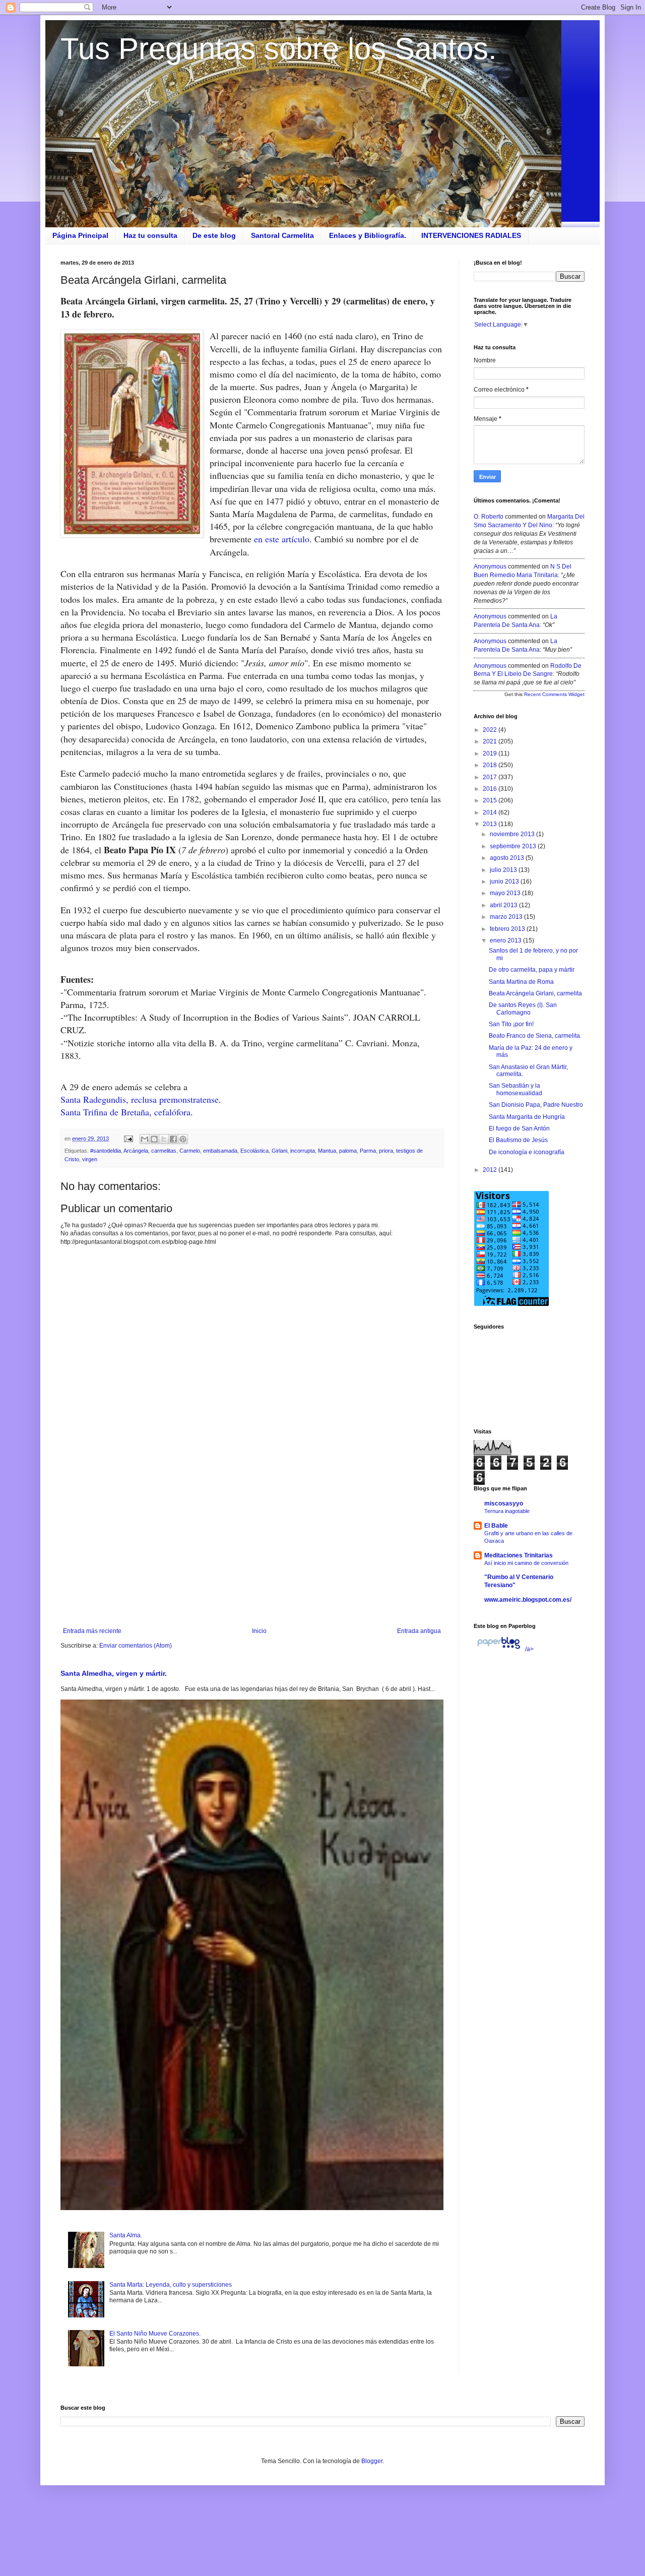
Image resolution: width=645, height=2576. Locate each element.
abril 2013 (504, 905)
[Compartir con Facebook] (173, 1139)
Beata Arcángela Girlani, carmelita (535, 993)
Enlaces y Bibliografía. (368, 235)
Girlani (279, 1151)
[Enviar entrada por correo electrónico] (128, 1139)
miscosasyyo (504, 1503)
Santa (72, 1099)
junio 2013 (505, 882)
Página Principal (80, 235)
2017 (491, 777)
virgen (90, 1159)
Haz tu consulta (150, 235)
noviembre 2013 (513, 834)
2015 (491, 800)
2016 (491, 789)
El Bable (496, 1526)
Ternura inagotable (507, 1511)
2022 (491, 730)
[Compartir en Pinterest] (183, 1139)
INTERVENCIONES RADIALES (471, 235)
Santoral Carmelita (282, 235)
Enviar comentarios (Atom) (136, 1646)
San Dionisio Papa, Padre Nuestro (536, 1105)
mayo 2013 (506, 893)
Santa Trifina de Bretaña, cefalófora (125, 1112)
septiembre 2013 (514, 846)
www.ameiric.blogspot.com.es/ (528, 1600)
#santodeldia (106, 1151)
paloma (348, 1151)
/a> (529, 1649)
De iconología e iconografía (527, 1152)
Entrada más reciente (92, 1631)
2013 (491, 824)
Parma (368, 1151)
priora (386, 1151)
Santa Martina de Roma (521, 982)
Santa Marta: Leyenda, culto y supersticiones (171, 2285)
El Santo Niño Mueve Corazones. (155, 2334)
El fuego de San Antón (519, 1128)
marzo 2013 (507, 917)
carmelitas (164, 1151)
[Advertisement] (252, 1544)
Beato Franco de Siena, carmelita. (535, 1036)
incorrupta (303, 1151)
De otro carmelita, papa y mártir (532, 970)
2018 (491, 765)
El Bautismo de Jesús (518, 1140)
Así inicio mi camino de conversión (526, 1563)
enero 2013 (506, 940)
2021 (491, 741)
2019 (491, 753)
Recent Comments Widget (554, 694)
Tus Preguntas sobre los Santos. (279, 49)
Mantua (327, 1151)
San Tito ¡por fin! (511, 1024)
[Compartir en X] (164, 1139)
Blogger (372, 2461)
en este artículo (282, 539)
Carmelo (190, 1151)
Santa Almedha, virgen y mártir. (114, 1673)
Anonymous (490, 567)
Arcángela (136, 1151)
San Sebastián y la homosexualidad (515, 1089)
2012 (491, 1170)
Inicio (259, 1631)
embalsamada (220, 1151)
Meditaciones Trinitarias (519, 1555)
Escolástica (254, 1151)
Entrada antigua (419, 1631)
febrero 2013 (508, 929)
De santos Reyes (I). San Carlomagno (523, 1009)
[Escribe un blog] (154, 1139)
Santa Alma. (126, 2235)
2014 (491, 812)
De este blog (214, 235)
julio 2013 (504, 870)
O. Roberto (489, 517)
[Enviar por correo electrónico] (145, 1139)
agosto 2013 (508, 858)
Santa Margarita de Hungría (527, 1117)
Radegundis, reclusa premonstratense (151, 1099)
